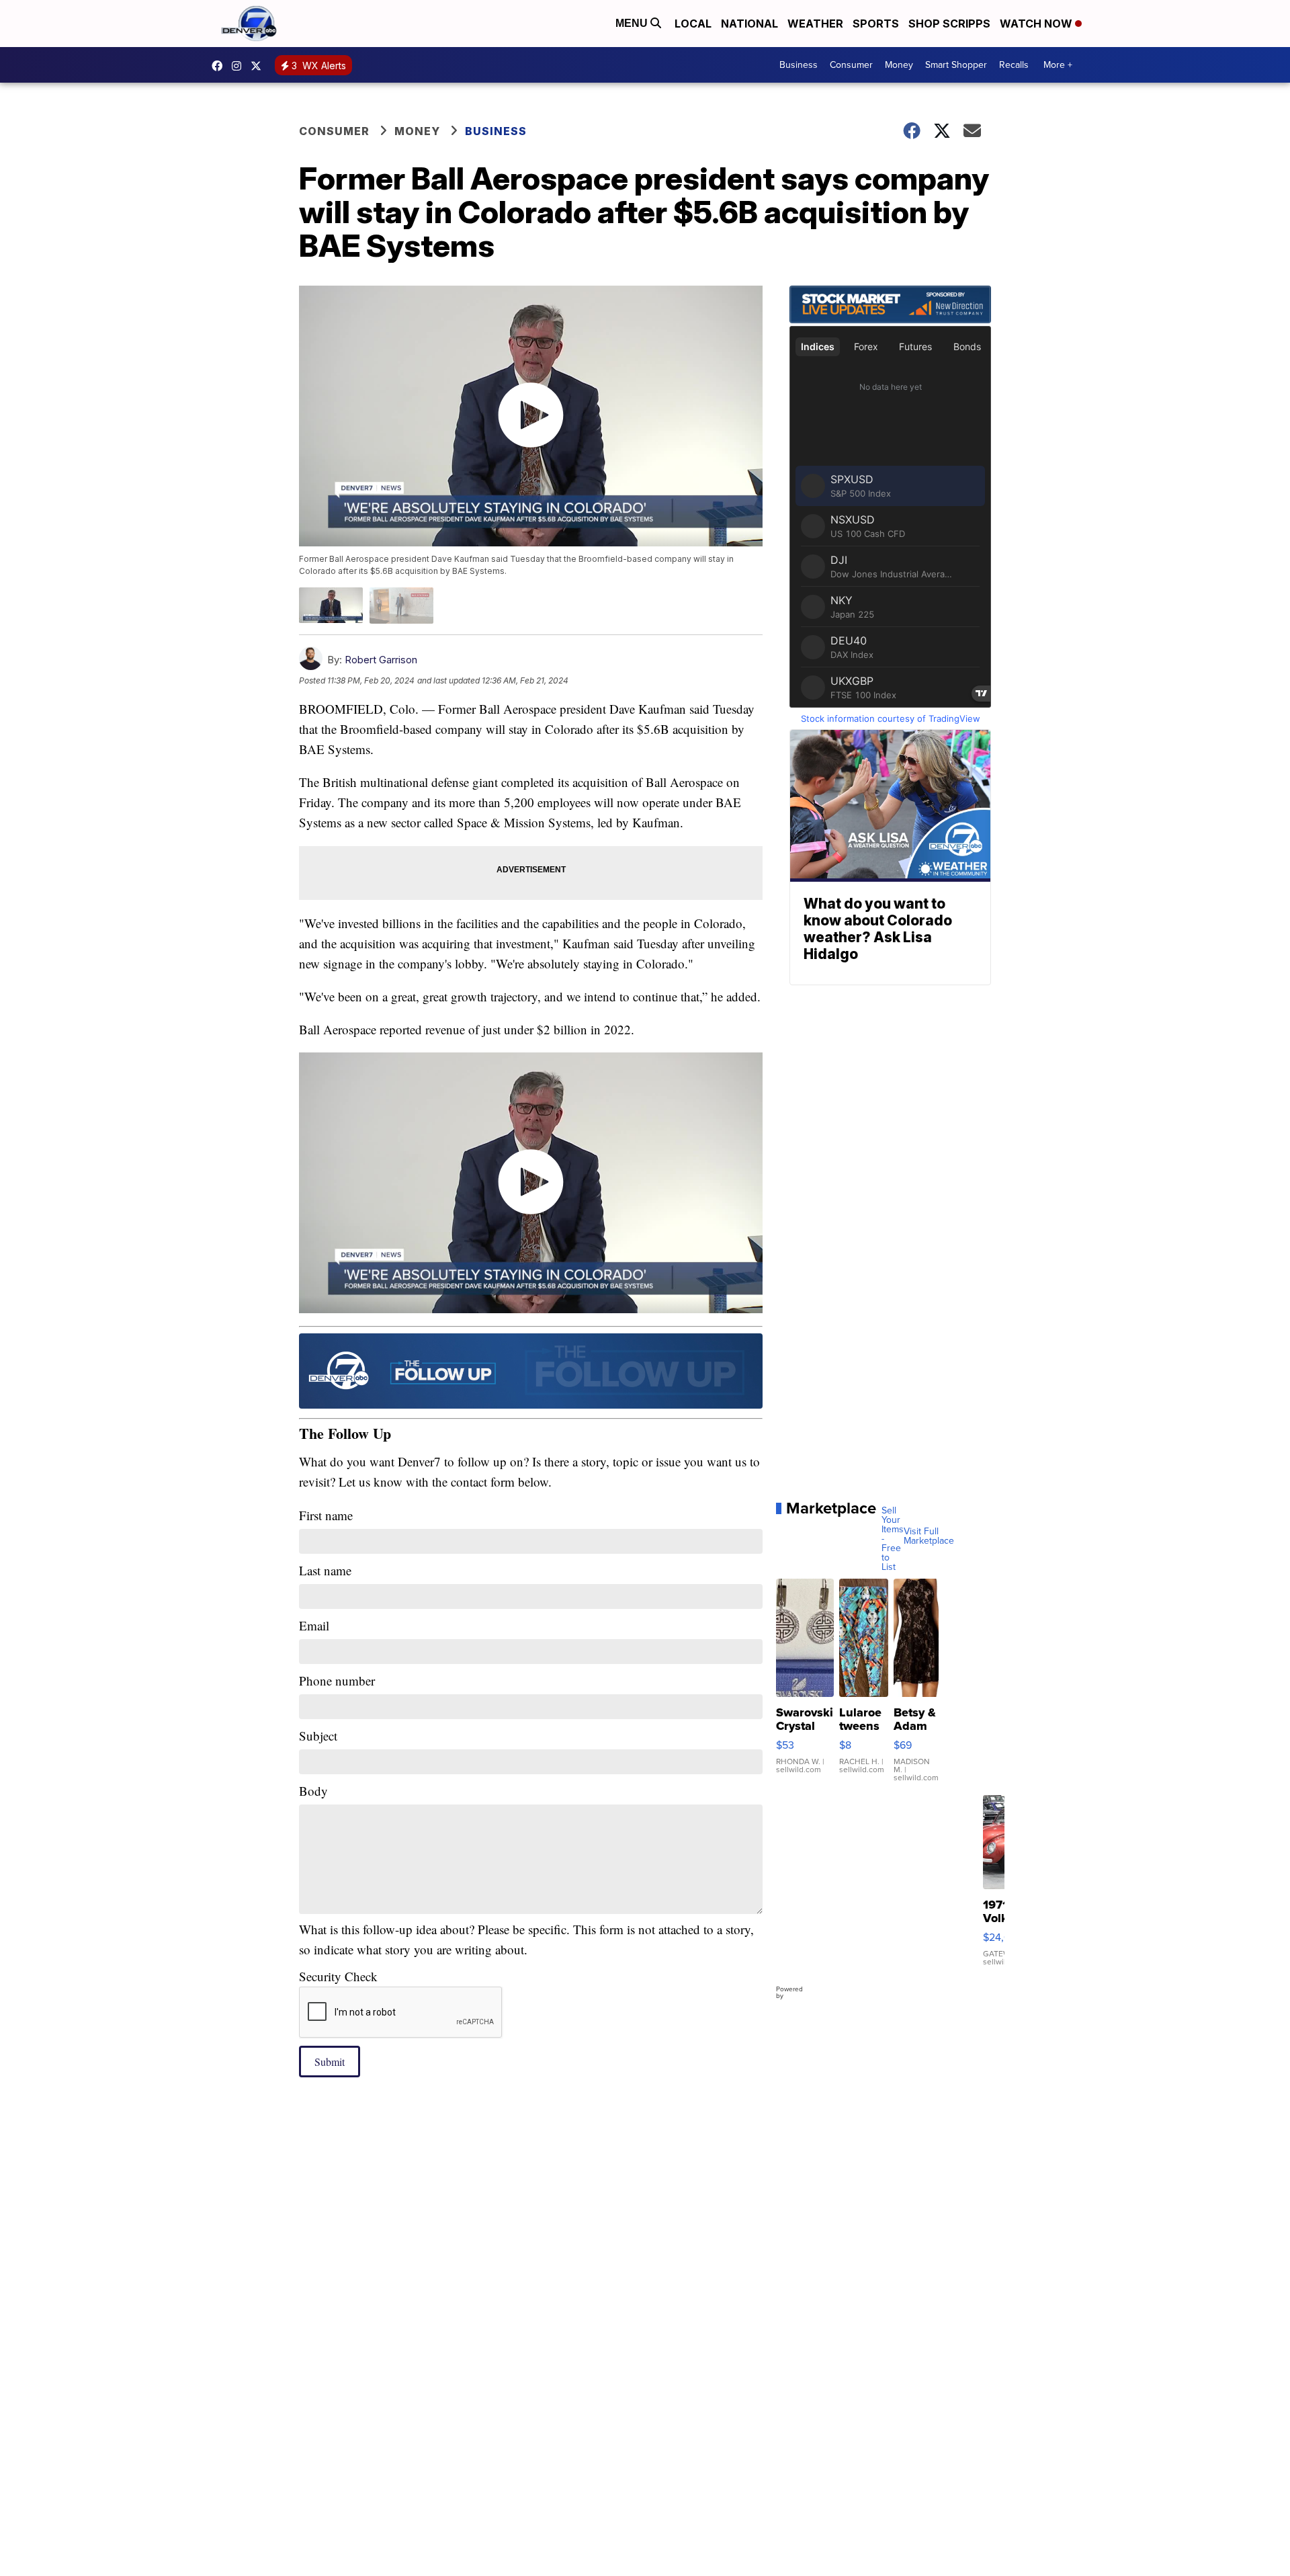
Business (799, 65)
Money (899, 65)
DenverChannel (259, 66)
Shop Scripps (949, 24)
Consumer (851, 65)
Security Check (338, 1976)
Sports (876, 24)
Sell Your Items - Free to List (893, 1539)
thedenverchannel (240, 66)
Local (693, 24)
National (749, 24)
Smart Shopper (956, 65)
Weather (815, 24)
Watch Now (1037, 24)
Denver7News (220, 66)
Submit (330, 2062)
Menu (633, 23)
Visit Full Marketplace (929, 1536)
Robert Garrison (381, 660)
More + (1058, 65)
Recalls (1014, 65)
